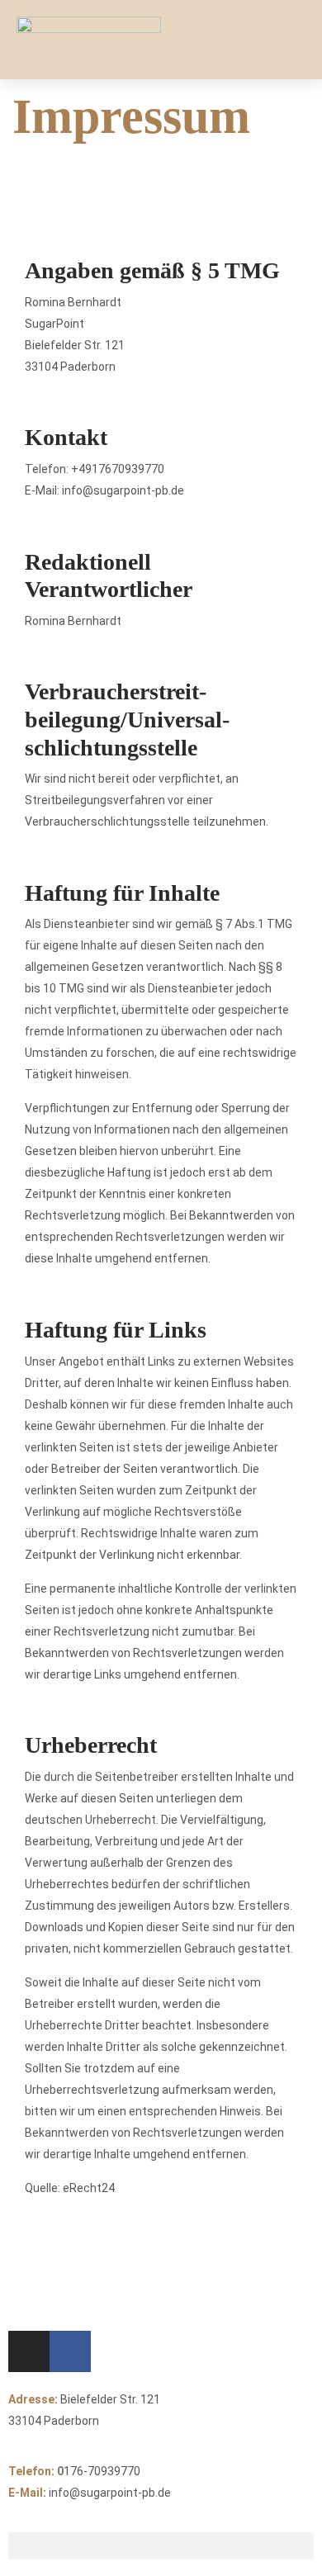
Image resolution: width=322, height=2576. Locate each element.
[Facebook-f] (70, 2351)
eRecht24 (89, 2188)
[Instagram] (29, 2351)
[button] (290, 40)
